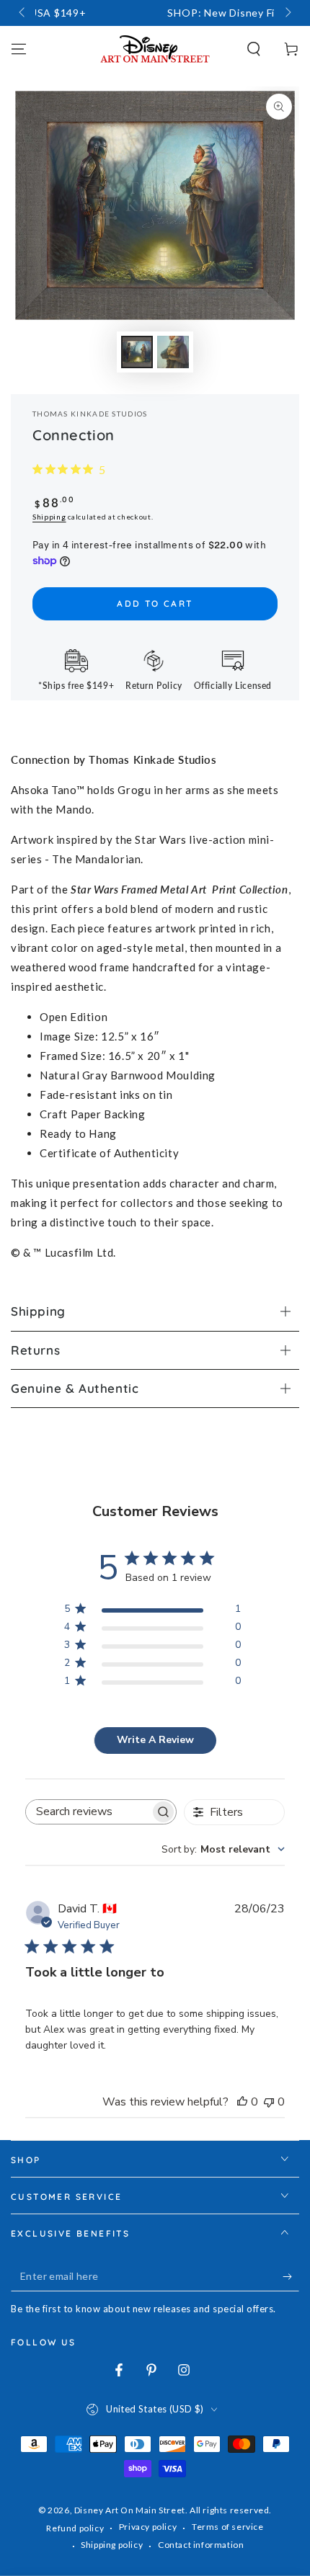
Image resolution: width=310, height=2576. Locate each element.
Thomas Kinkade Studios (90, 414)
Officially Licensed (233, 686)
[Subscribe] (291, 2277)
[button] (254, 49)
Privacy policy (148, 2527)
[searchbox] (88, 1812)
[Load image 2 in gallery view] (173, 352)
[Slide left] (23, 13)
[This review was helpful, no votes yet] (242, 2102)
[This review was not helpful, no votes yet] (269, 2102)
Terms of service (228, 2527)
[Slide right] (287, 13)
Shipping (49, 517)
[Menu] (19, 49)
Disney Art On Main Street (130, 2510)
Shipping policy (112, 2545)
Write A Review (155, 1740)
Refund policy (75, 2528)
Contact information (201, 2545)
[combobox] (223, 1849)
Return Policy (154, 686)
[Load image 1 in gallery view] (137, 352)
